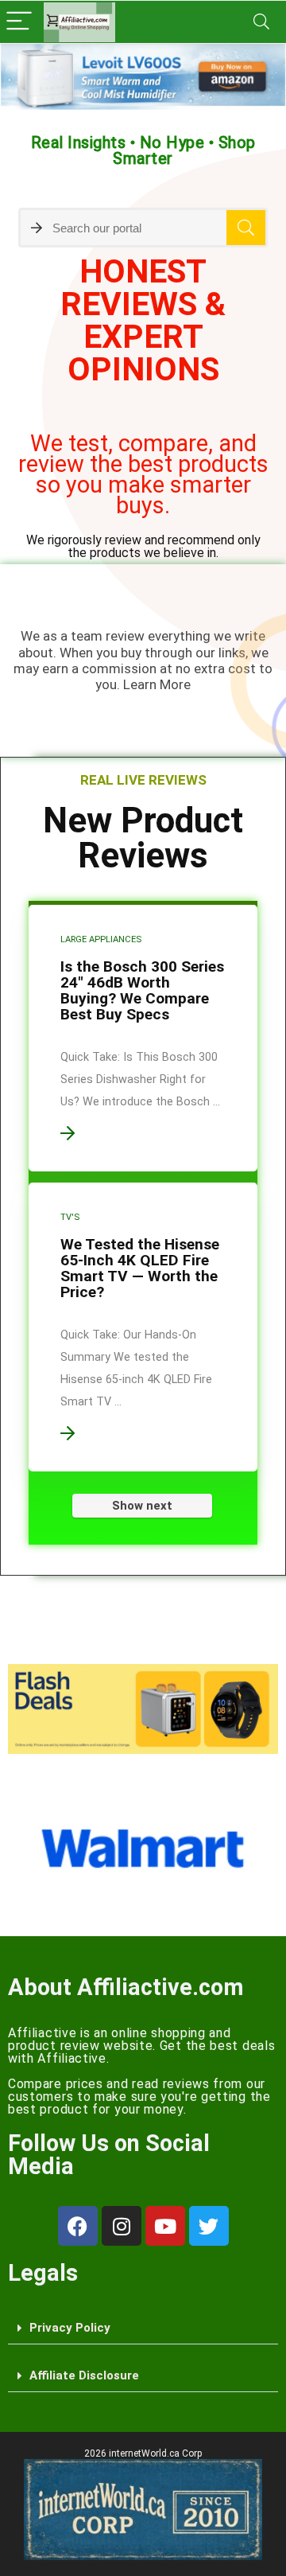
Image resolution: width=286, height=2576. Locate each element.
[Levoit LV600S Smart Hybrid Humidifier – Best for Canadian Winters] (143, 77)
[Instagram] (122, 2226)
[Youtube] (165, 2226)
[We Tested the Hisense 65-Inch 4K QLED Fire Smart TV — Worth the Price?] (143, 1327)
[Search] (261, 22)
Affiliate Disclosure (84, 2375)
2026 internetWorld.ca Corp (143, 2453)
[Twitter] (209, 2226)
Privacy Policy (70, 2328)
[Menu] (19, 22)
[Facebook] (78, 2226)
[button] (143, 2329)
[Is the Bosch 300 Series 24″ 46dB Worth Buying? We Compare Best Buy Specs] (143, 1038)
